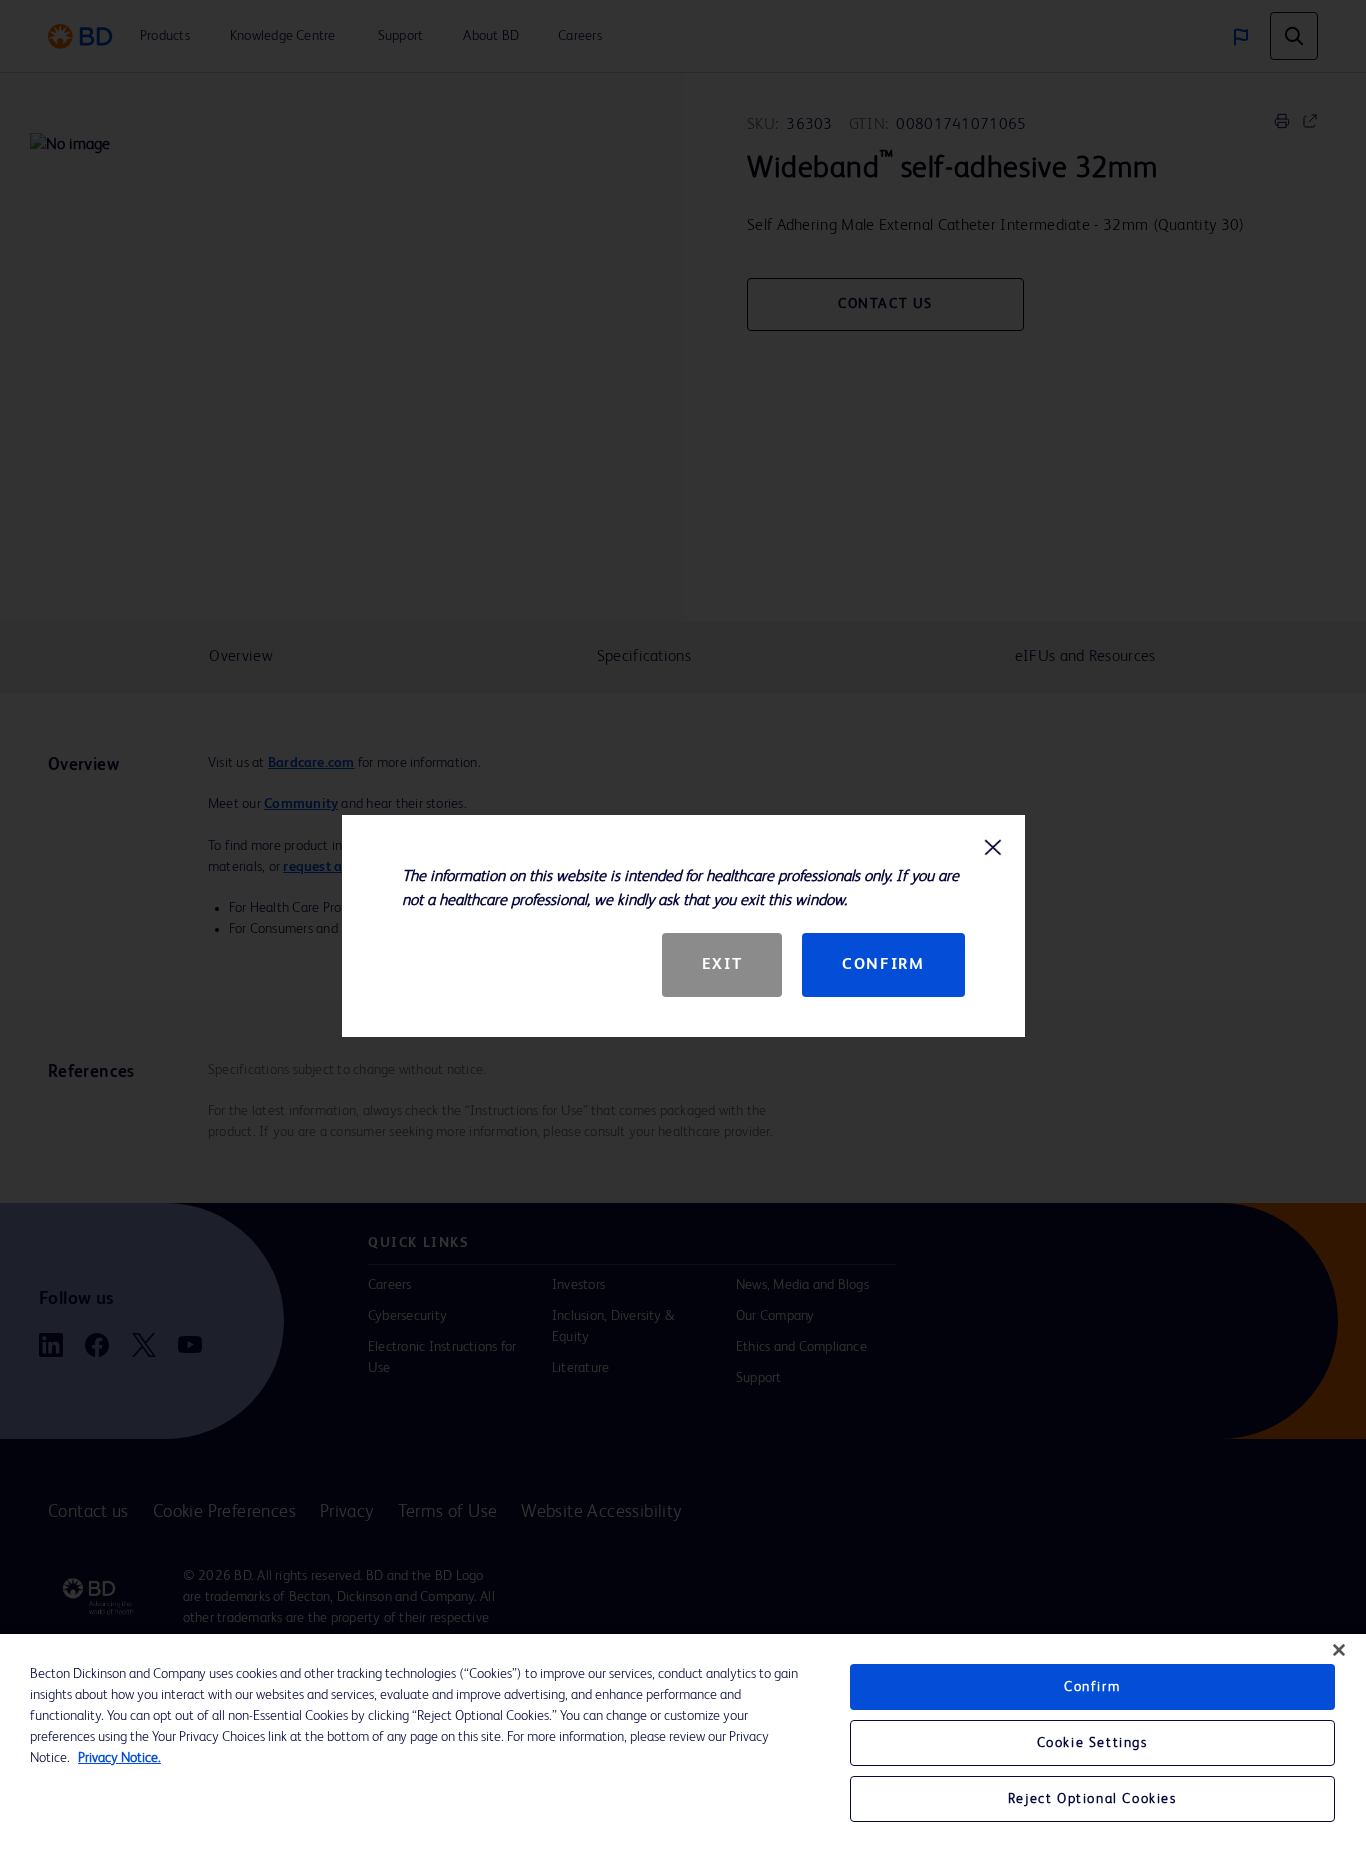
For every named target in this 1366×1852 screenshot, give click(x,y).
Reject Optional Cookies (1092, 1799)
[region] (683, 1743)
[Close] (1339, 1650)
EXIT (722, 965)
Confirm (883, 965)
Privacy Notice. (119, 1758)
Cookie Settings (1092, 1743)
